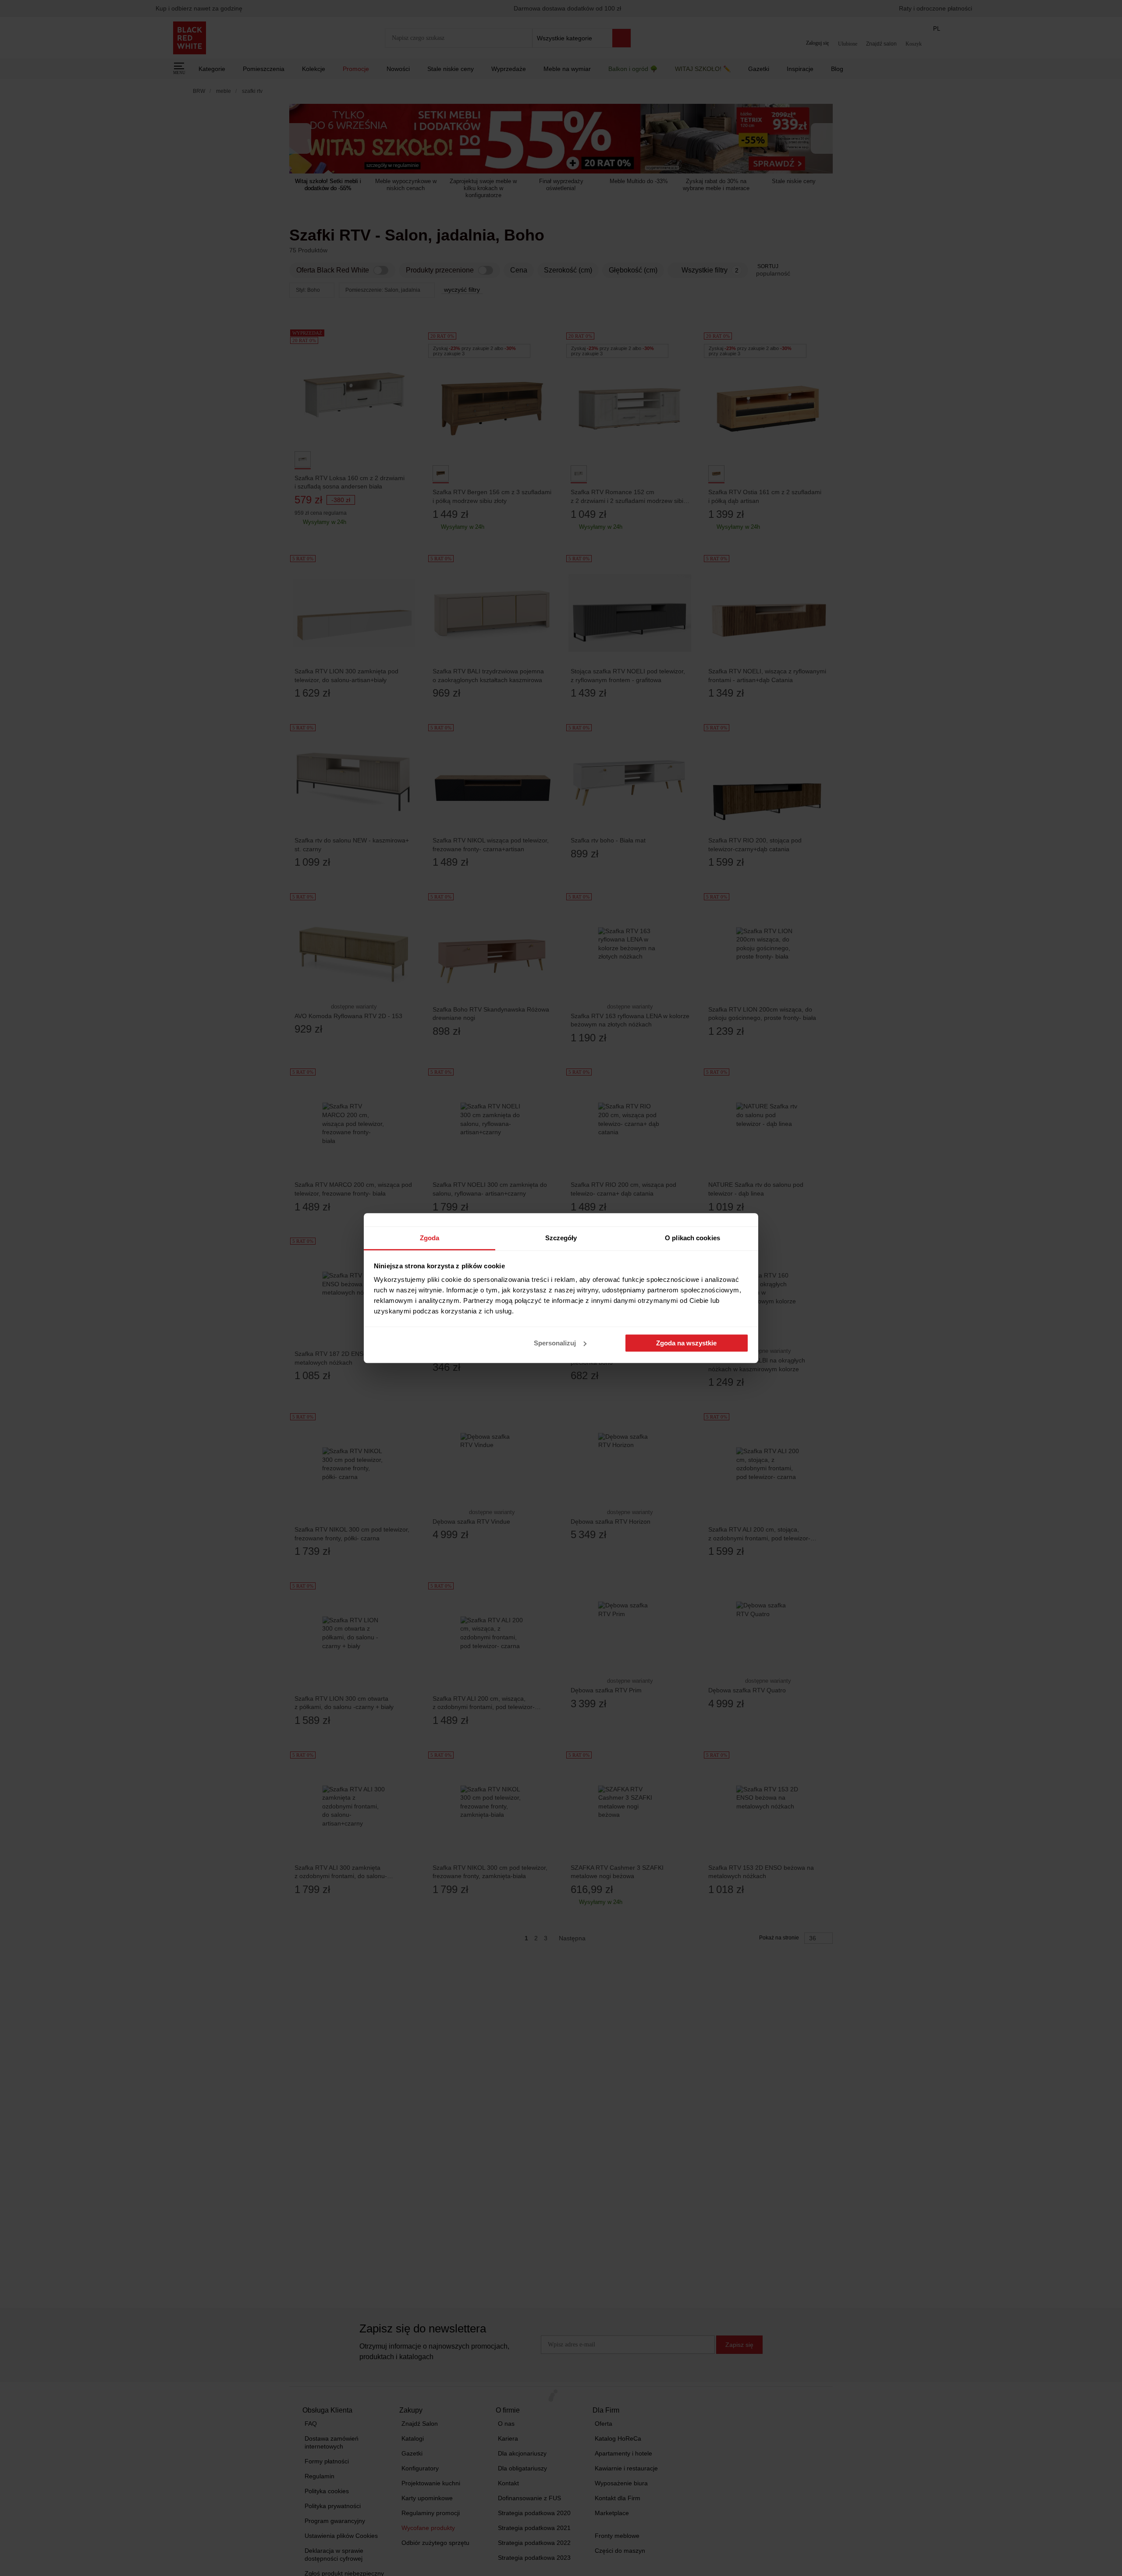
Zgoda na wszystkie (686, 1343)
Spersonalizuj (555, 1343)
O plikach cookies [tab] (692, 1238)
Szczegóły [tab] (561, 1238)
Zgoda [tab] (430, 1238)
